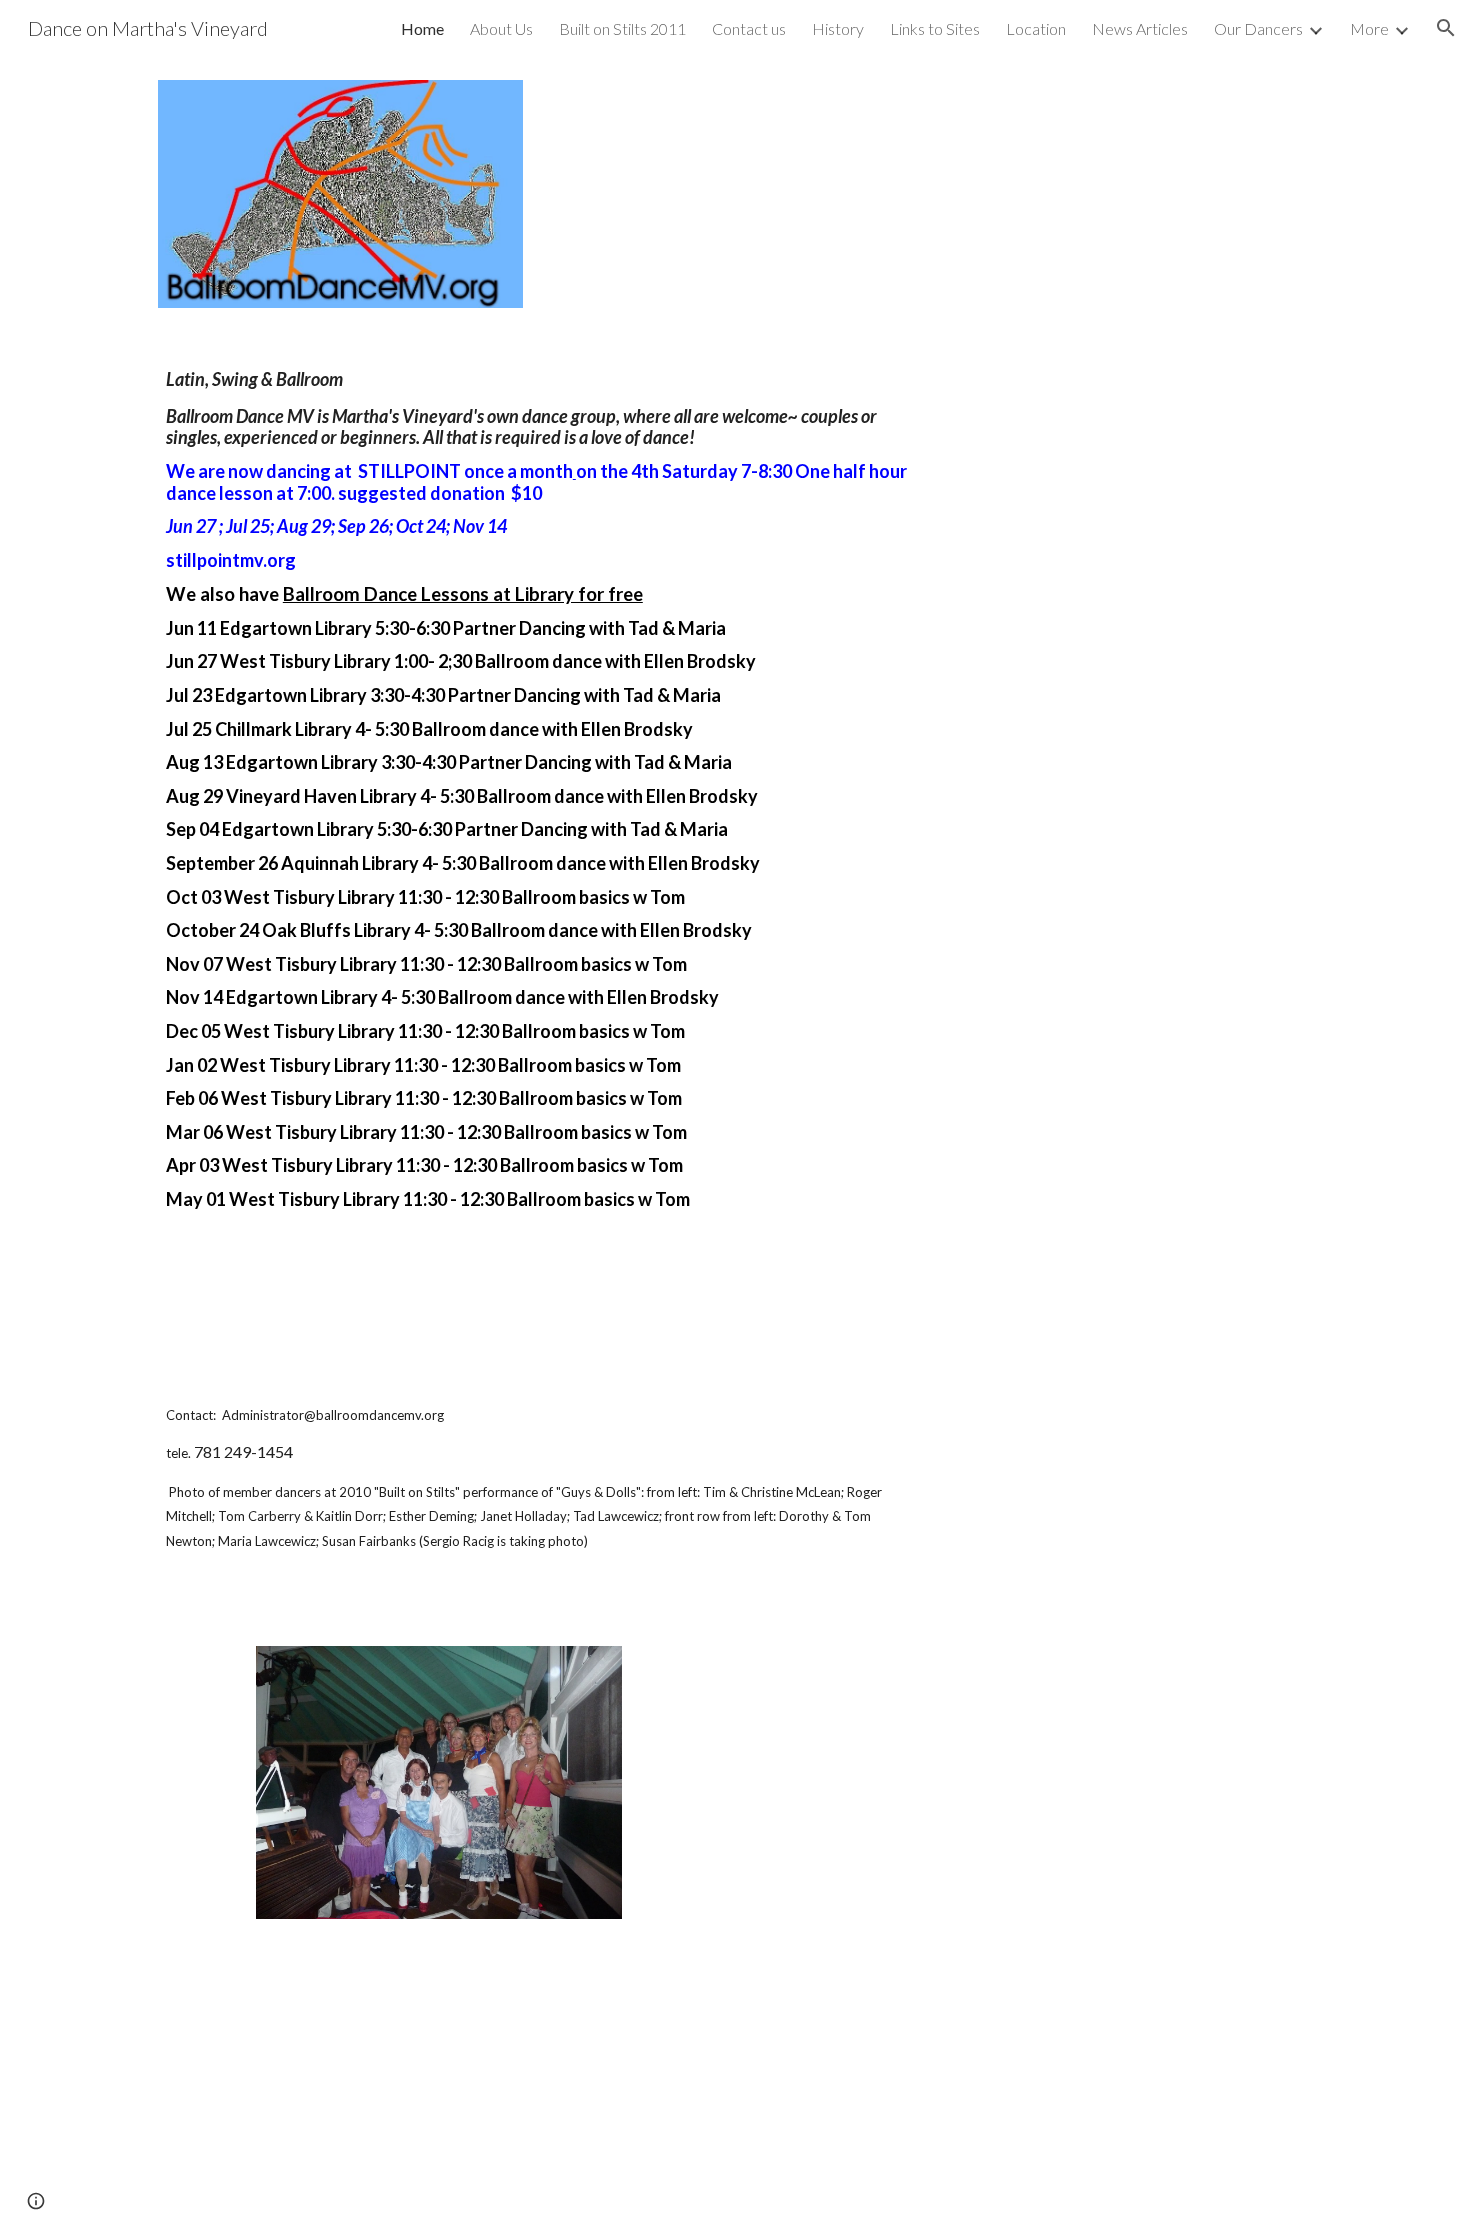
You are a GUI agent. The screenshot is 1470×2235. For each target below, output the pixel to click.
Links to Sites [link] (935, 28)
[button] (1446, 28)
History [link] (838, 28)
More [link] (1369, 28)
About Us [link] (501, 28)
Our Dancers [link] (1258, 28)
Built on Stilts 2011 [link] (622, 28)
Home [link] (422, 28)
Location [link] (1036, 28)
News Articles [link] (1140, 28)
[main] (538, 977)
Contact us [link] (749, 28)
